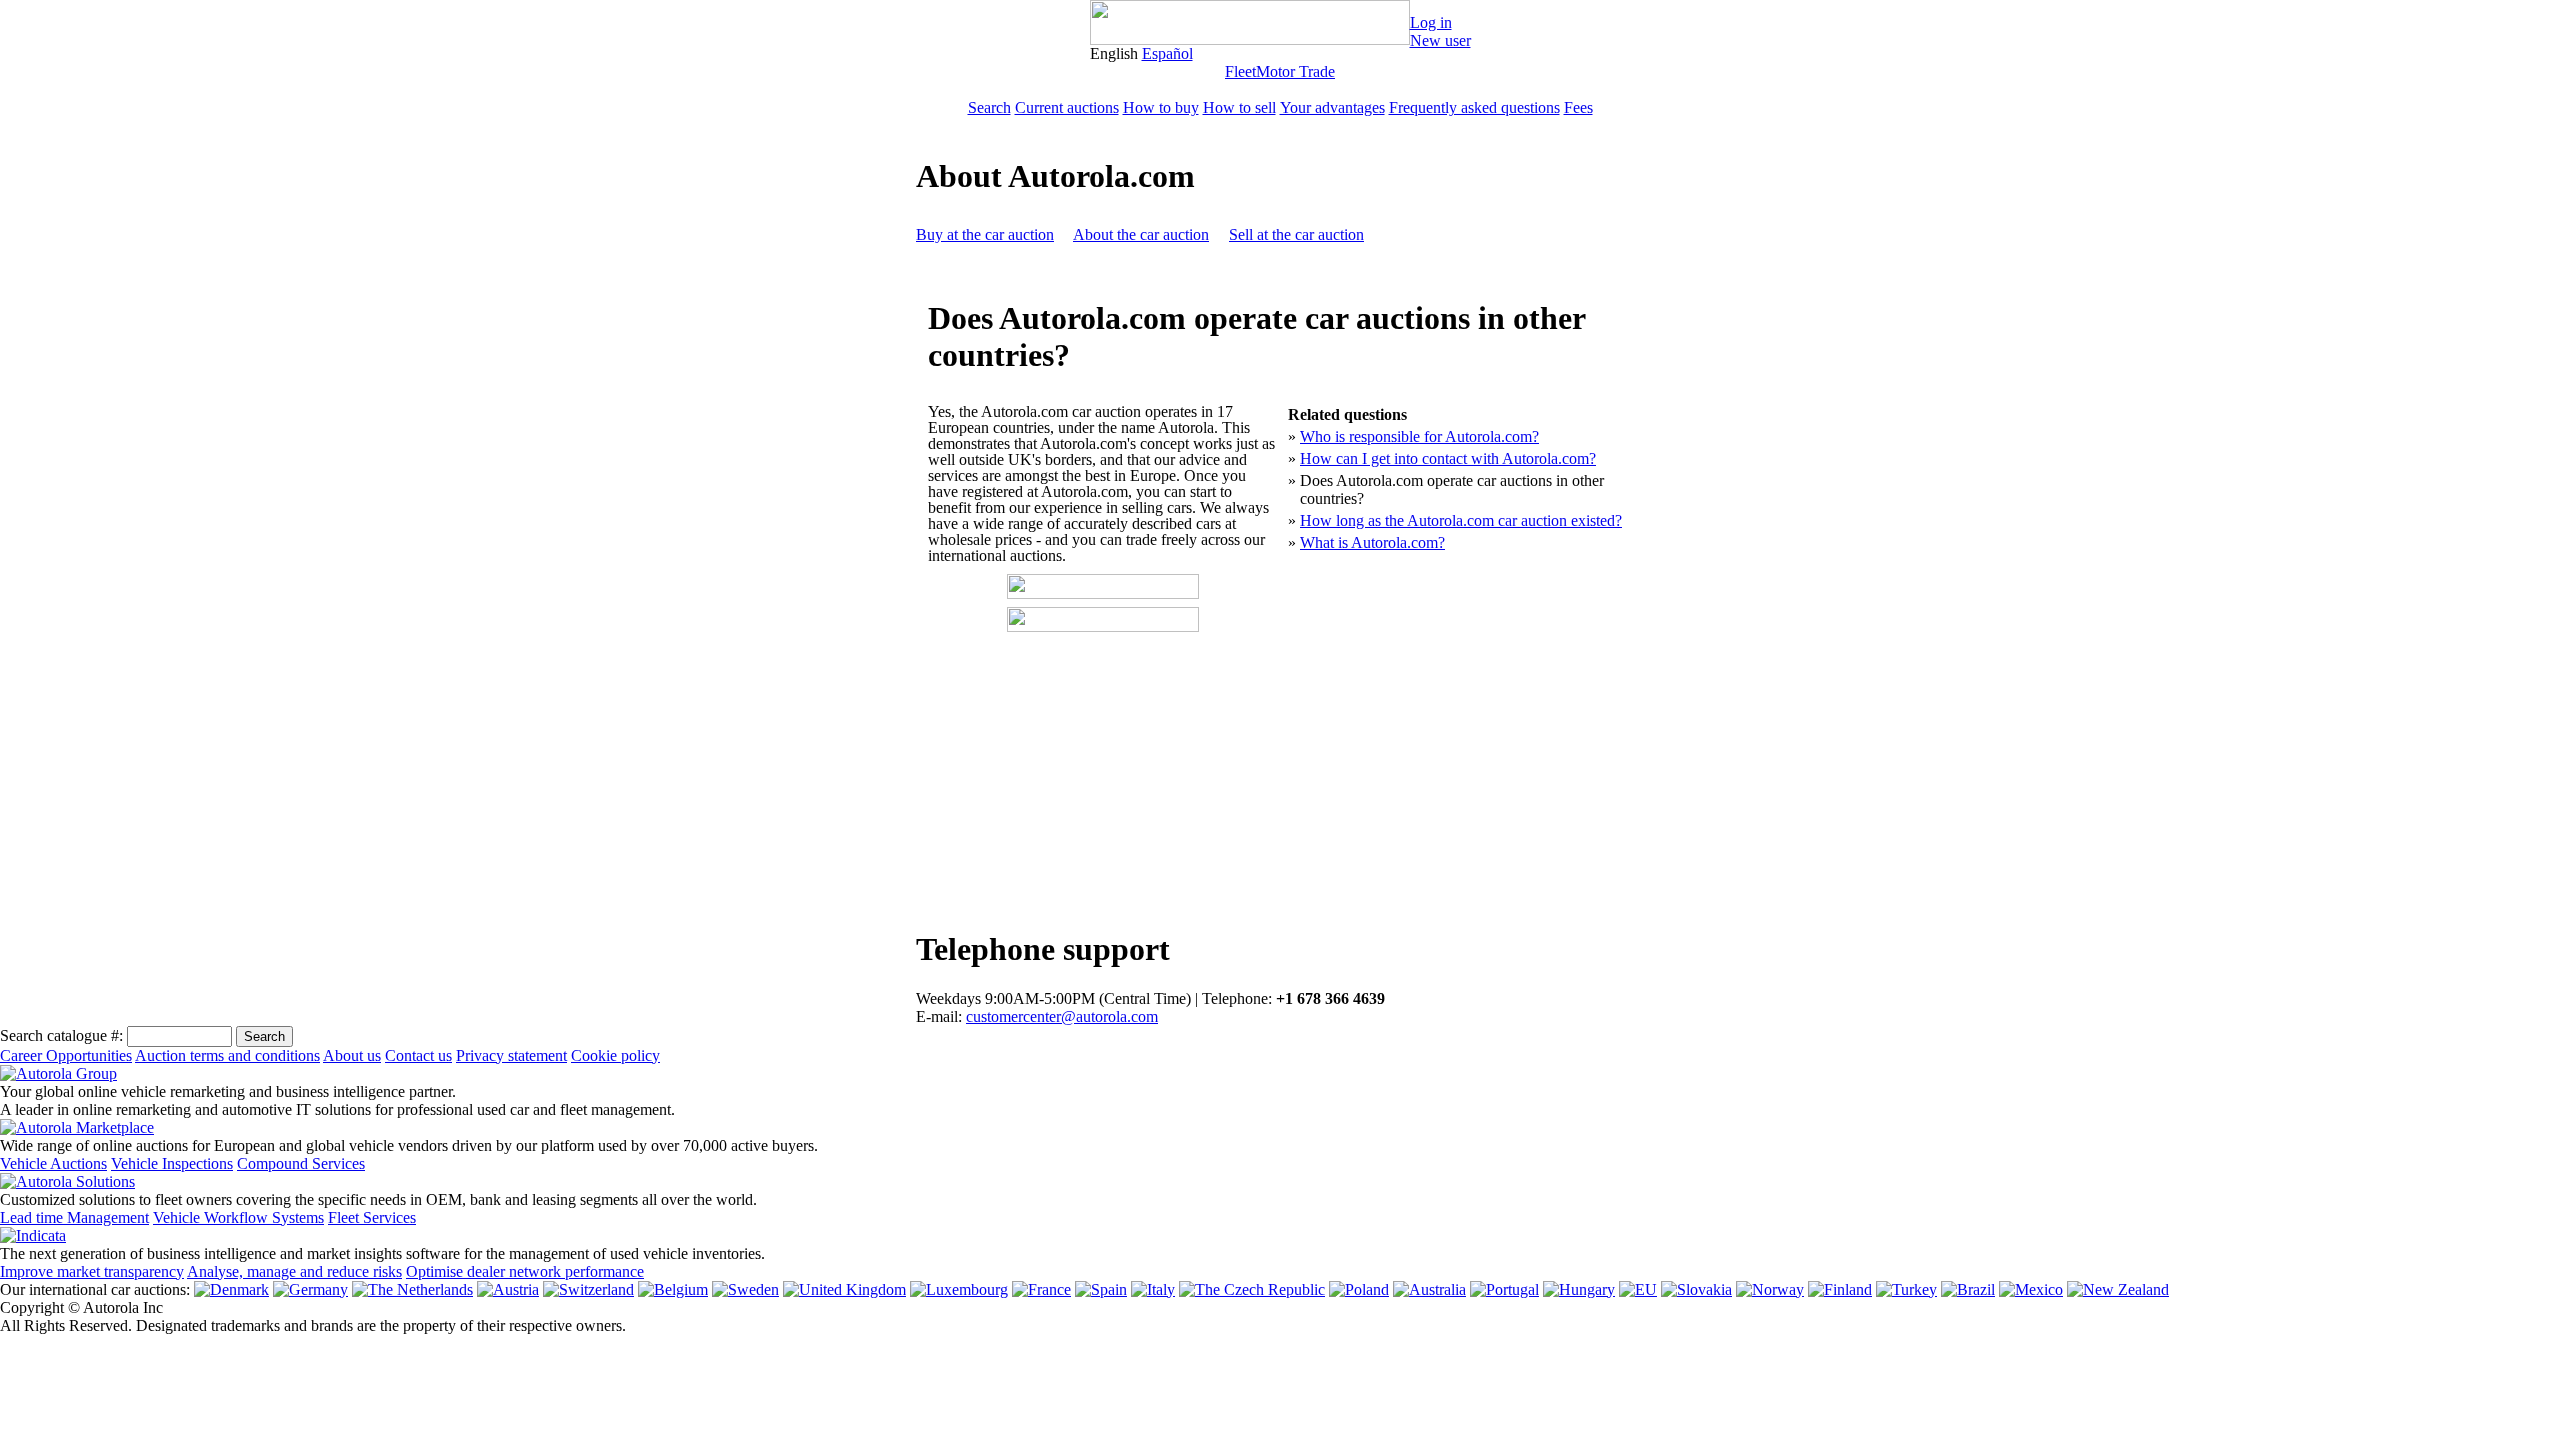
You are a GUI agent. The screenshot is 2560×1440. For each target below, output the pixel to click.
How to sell (1239, 107)
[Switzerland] (588, 1289)
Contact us (418, 1055)
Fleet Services (372, 1217)
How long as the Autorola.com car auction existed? (1461, 520)
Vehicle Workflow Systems (238, 1217)
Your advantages (1332, 107)
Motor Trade (1295, 71)
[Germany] (310, 1289)
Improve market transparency (92, 1271)
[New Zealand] (2118, 1289)
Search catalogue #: (61, 1035)
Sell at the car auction (1296, 234)
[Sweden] (745, 1289)
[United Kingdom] (844, 1289)
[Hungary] (1579, 1289)
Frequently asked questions (1474, 107)
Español (1167, 53)
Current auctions (1067, 107)
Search (989, 107)
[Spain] (1101, 1289)
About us (352, 1055)
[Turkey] (1906, 1289)
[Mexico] (2031, 1289)
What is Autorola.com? (1372, 542)
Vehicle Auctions (53, 1163)
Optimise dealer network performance (525, 1271)
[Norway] (1770, 1289)
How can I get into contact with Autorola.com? (1448, 458)
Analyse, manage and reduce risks (294, 1271)
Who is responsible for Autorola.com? (1419, 436)
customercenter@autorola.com (1062, 1016)
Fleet (1240, 71)
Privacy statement (511, 1055)
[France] (1041, 1289)
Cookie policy (615, 1055)
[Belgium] (673, 1289)
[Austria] (508, 1289)
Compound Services (301, 1163)
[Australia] (1429, 1289)
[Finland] (1840, 1289)
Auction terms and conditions (227, 1055)
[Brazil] (1968, 1289)
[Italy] (1153, 1289)
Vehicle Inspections (172, 1163)
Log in (1431, 22)
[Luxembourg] (959, 1289)
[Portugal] (1504, 1289)
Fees (1578, 107)
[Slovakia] (1696, 1289)
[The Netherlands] (412, 1289)
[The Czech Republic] (1252, 1289)
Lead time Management (74, 1217)
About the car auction (1141, 234)
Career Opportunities (66, 1055)
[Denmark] (231, 1289)
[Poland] (1359, 1289)
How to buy (1161, 107)
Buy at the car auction (985, 234)
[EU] (1638, 1289)
